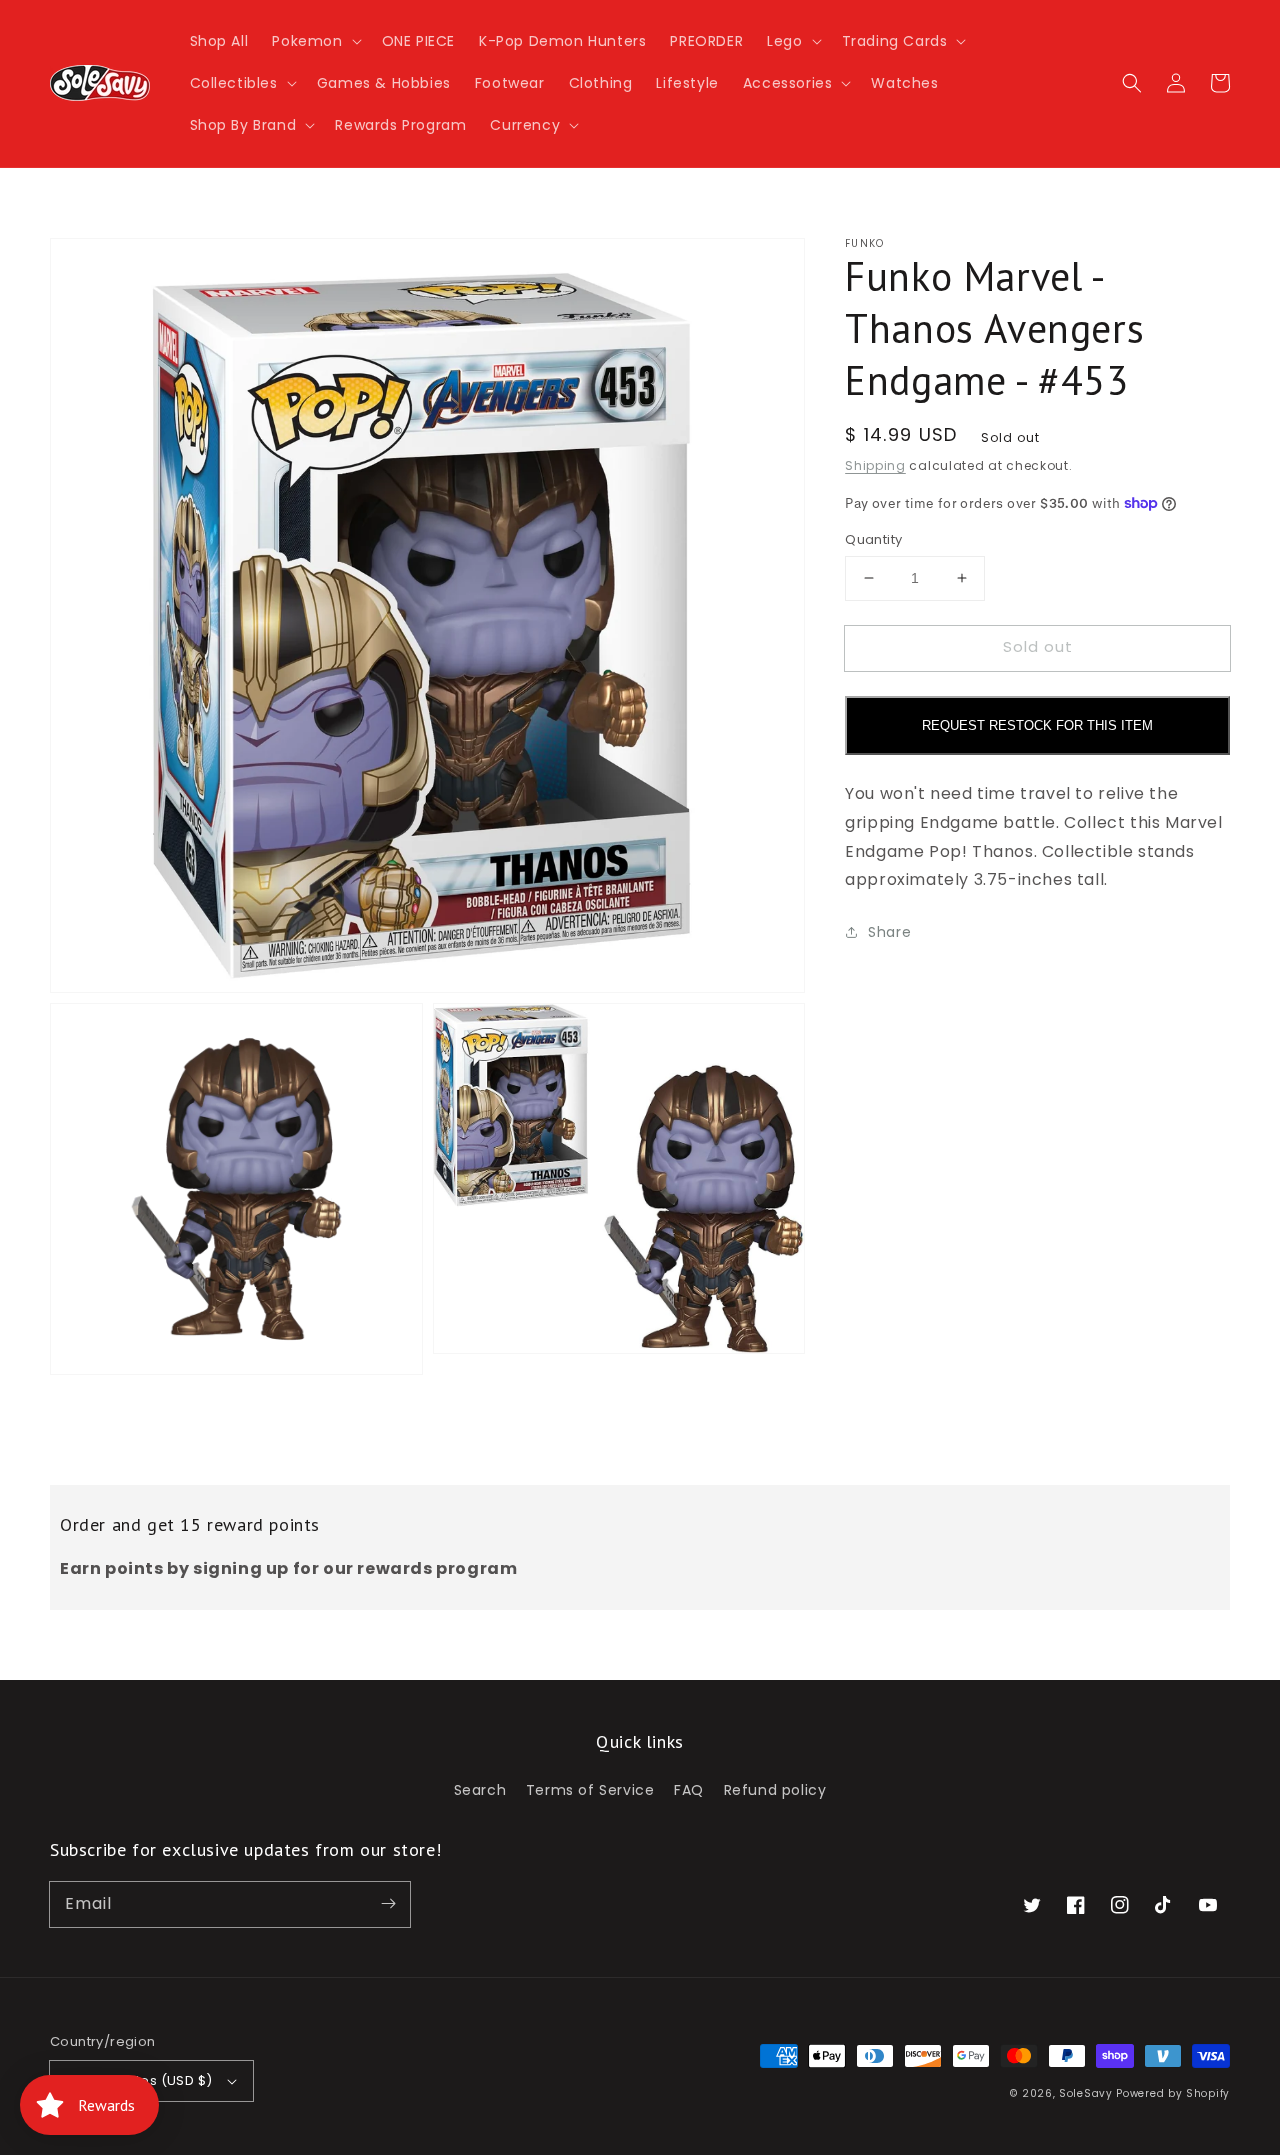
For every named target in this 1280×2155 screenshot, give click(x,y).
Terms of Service (590, 1790)
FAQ (689, 1790)
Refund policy (775, 1790)
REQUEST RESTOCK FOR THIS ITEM (1037, 725)
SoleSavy (1086, 2093)
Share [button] (889, 932)
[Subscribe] (388, 1904)
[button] (314, 41)
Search (480, 1790)
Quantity (873, 539)
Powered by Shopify (1173, 2093)
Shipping (875, 465)
